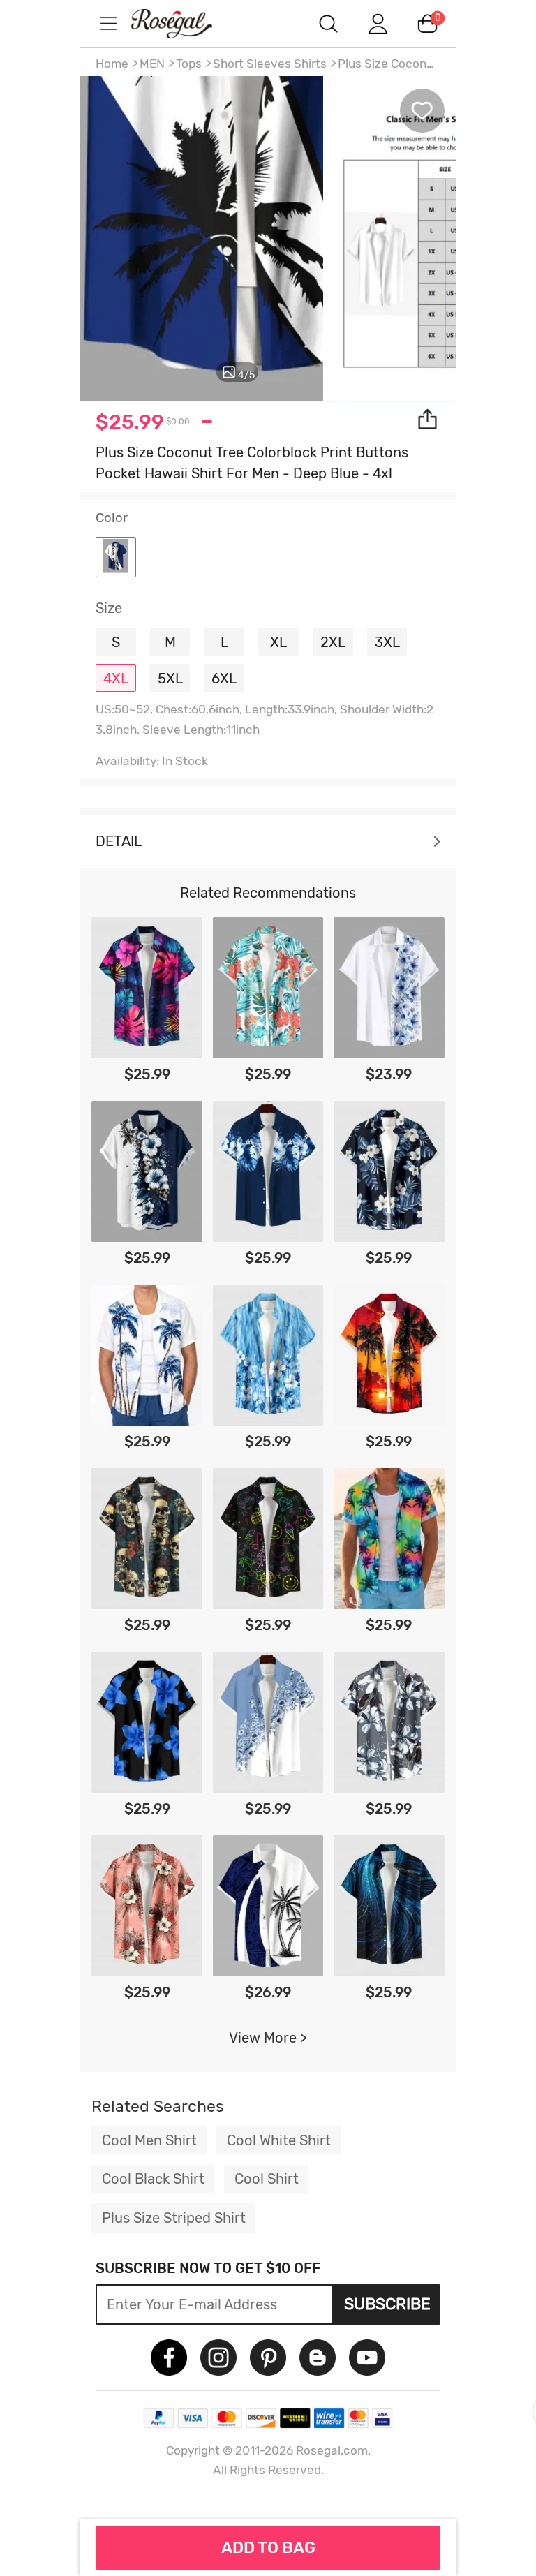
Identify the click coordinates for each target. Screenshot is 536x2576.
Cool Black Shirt (153, 2179)
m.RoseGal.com (184, 23)
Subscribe (387, 2304)
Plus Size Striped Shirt (174, 2218)
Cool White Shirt (279, 2140)
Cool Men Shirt (149, 2140)
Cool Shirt (267, 2179)
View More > (268, 2038)
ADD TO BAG (268, 2547)
